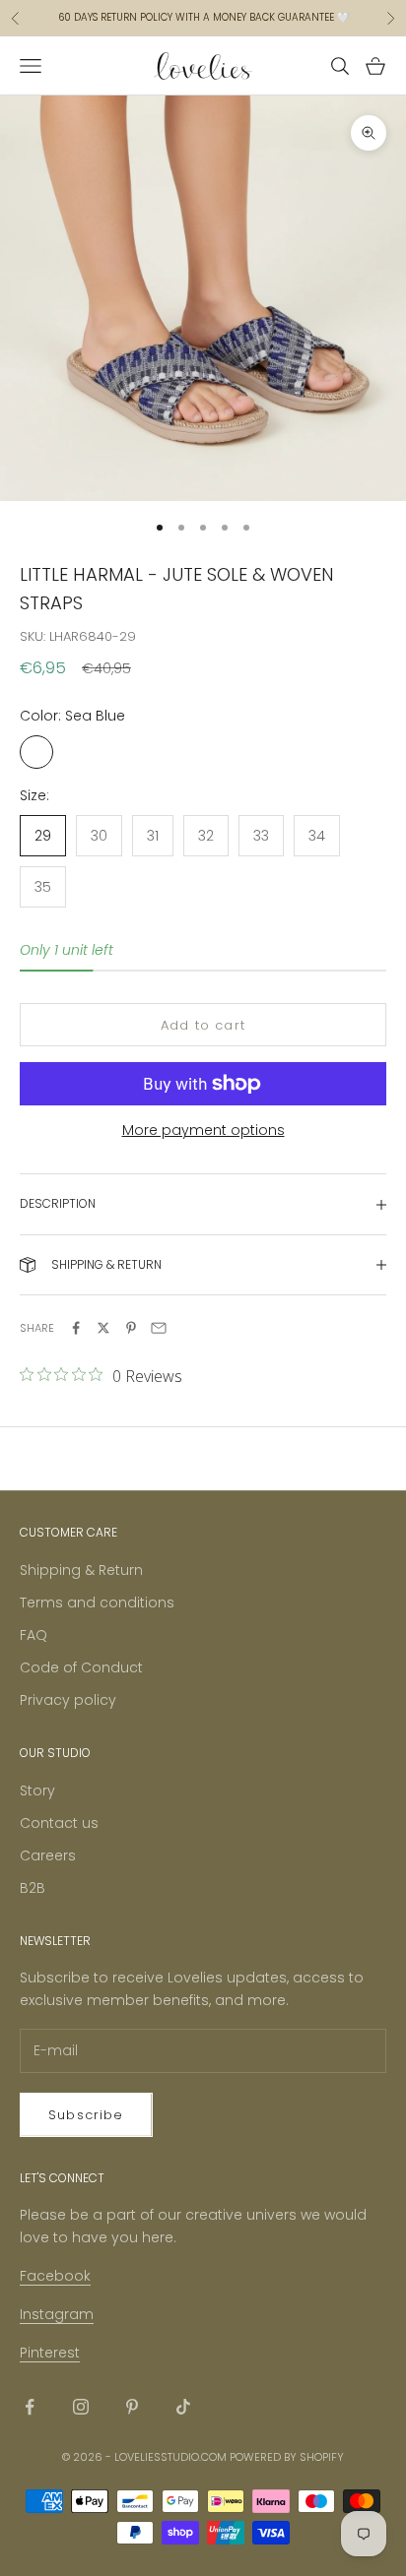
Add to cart (203, 1025)
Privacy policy (68, 1700)
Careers (48, 1855)
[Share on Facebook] (76, 1328)
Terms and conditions (97, 1602)
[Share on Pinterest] (131, 1328)
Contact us (59, 1823)
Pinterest (50, 2353)
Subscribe (86, 2115)
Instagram (57, 2314)
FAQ (34, 1635)
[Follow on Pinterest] (132, 2407)
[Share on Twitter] (103, 1328)
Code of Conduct (81, 1667)
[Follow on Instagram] (81, 2407)
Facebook (55, 2276)
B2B (33, 1888)
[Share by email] (159, 1328)
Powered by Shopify (287, 2457)
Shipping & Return (81, 1570)
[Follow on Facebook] (30, 2407)
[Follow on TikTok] (183, 2407)
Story (37, 1791)
